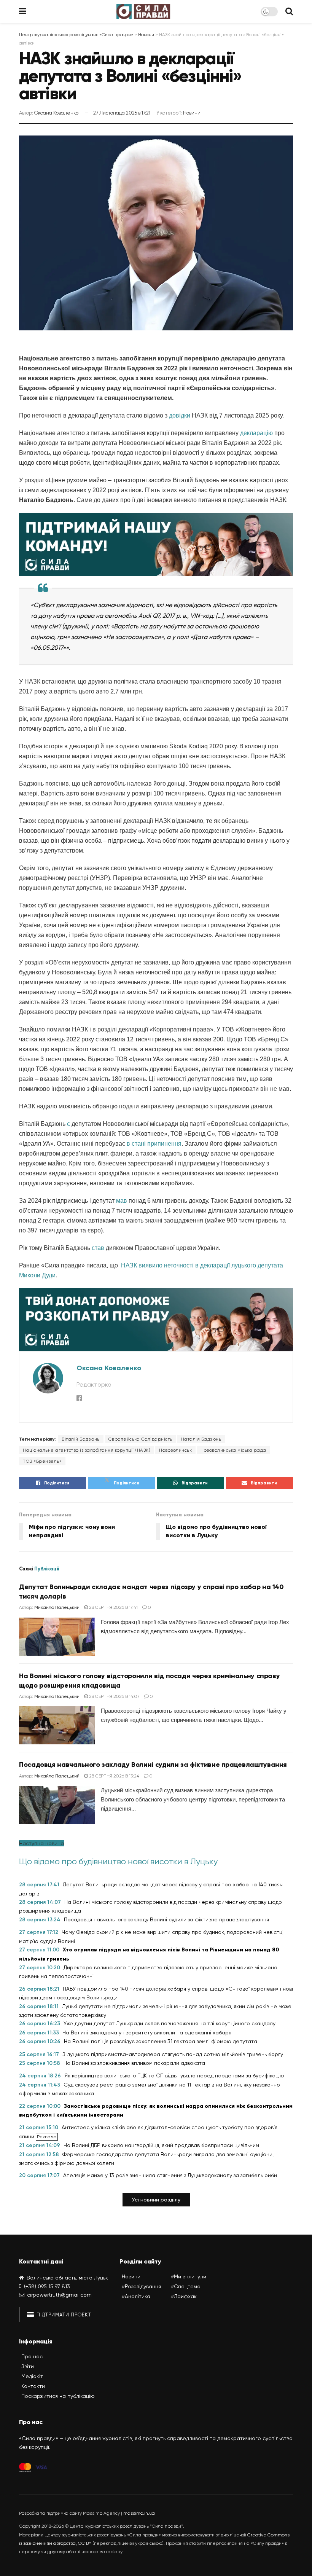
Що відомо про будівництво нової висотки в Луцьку (118, 1861)
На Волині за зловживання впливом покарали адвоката (134, 2063)
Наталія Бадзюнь (201, 1439)
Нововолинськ (175, 1450)
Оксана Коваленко (56, 113)
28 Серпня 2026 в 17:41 (113, 1607)
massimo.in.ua (139, 2513)
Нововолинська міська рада (233, 1450)
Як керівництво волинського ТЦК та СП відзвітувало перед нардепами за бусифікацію (174, 2075)
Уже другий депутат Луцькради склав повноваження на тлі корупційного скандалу (170, 2023)
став (98, 1248)
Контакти (33, 2386)
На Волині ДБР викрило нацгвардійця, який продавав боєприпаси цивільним (161, 2145)
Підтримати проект (63, 2315)
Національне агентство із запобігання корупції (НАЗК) (87, 1450)
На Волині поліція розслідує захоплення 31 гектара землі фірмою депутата (161, 2041)
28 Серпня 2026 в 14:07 (114, 1696)
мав (122, 1201)
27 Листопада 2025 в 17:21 (122, 113)
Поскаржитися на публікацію (58, 2396)
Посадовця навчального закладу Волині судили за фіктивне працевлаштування (153, 1765)
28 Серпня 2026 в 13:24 (114, 1776)
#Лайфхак (184, 2297)
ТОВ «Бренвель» (42, 1461)
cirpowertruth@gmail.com (59, 2295)
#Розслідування (141, 2287)
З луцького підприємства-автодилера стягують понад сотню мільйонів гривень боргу (173, 2054)
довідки (180, 415)
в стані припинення (154, 1144)
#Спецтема (186, 2287)
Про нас (32, 2356)
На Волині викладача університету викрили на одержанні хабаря (147, 2032)
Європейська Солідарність (140, 1439)
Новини (192, 113)
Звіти (28, 2366)
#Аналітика (136, 2297)
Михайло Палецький (57, 1607)
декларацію (256, 433)
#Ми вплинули (189, 2277)
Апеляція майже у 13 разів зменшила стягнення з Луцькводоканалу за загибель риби (170, 2175)
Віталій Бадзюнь (81, 1439)
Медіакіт (32, 2376)
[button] (156, 2200)
